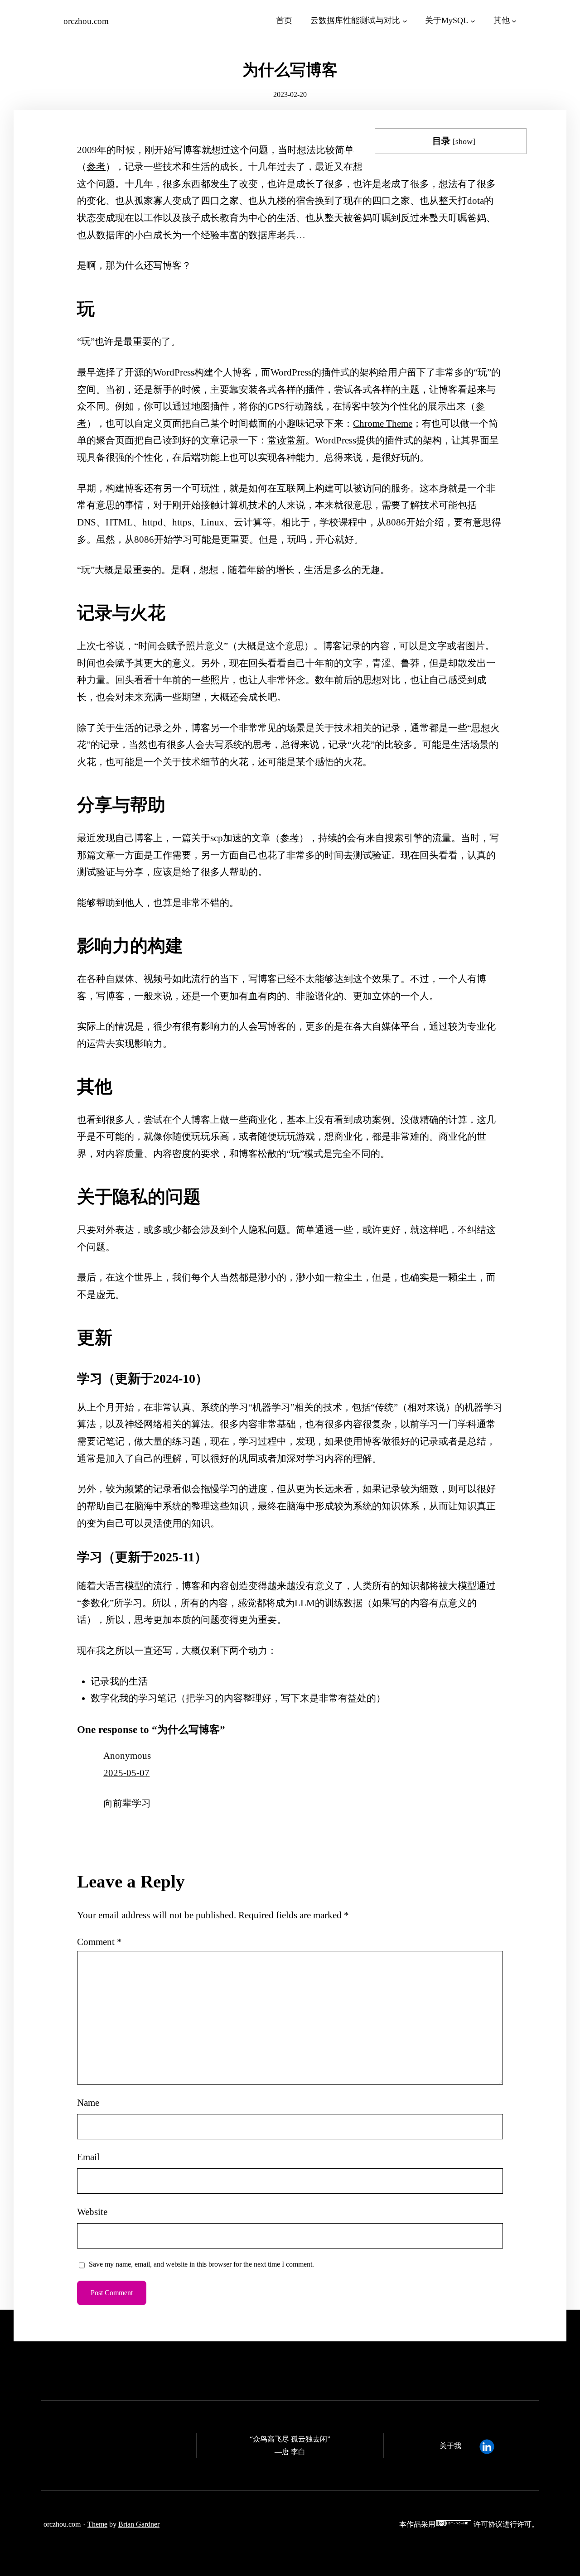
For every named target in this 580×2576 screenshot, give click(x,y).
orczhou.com (86, 21)
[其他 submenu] (514, 21)
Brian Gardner (139, 2524)
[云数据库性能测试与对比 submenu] (405, 21)
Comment (99, 1942)
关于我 (450, 2446)
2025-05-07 (126, 1773)
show (464, 141)
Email (88, 2157)
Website (92, 2212)
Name (88, 2103)
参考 (96, 167)
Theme (97, 2524)
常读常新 (286, 440)
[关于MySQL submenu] (473, 21)
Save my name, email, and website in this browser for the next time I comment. (201, 2264)
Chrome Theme (383, 424)
